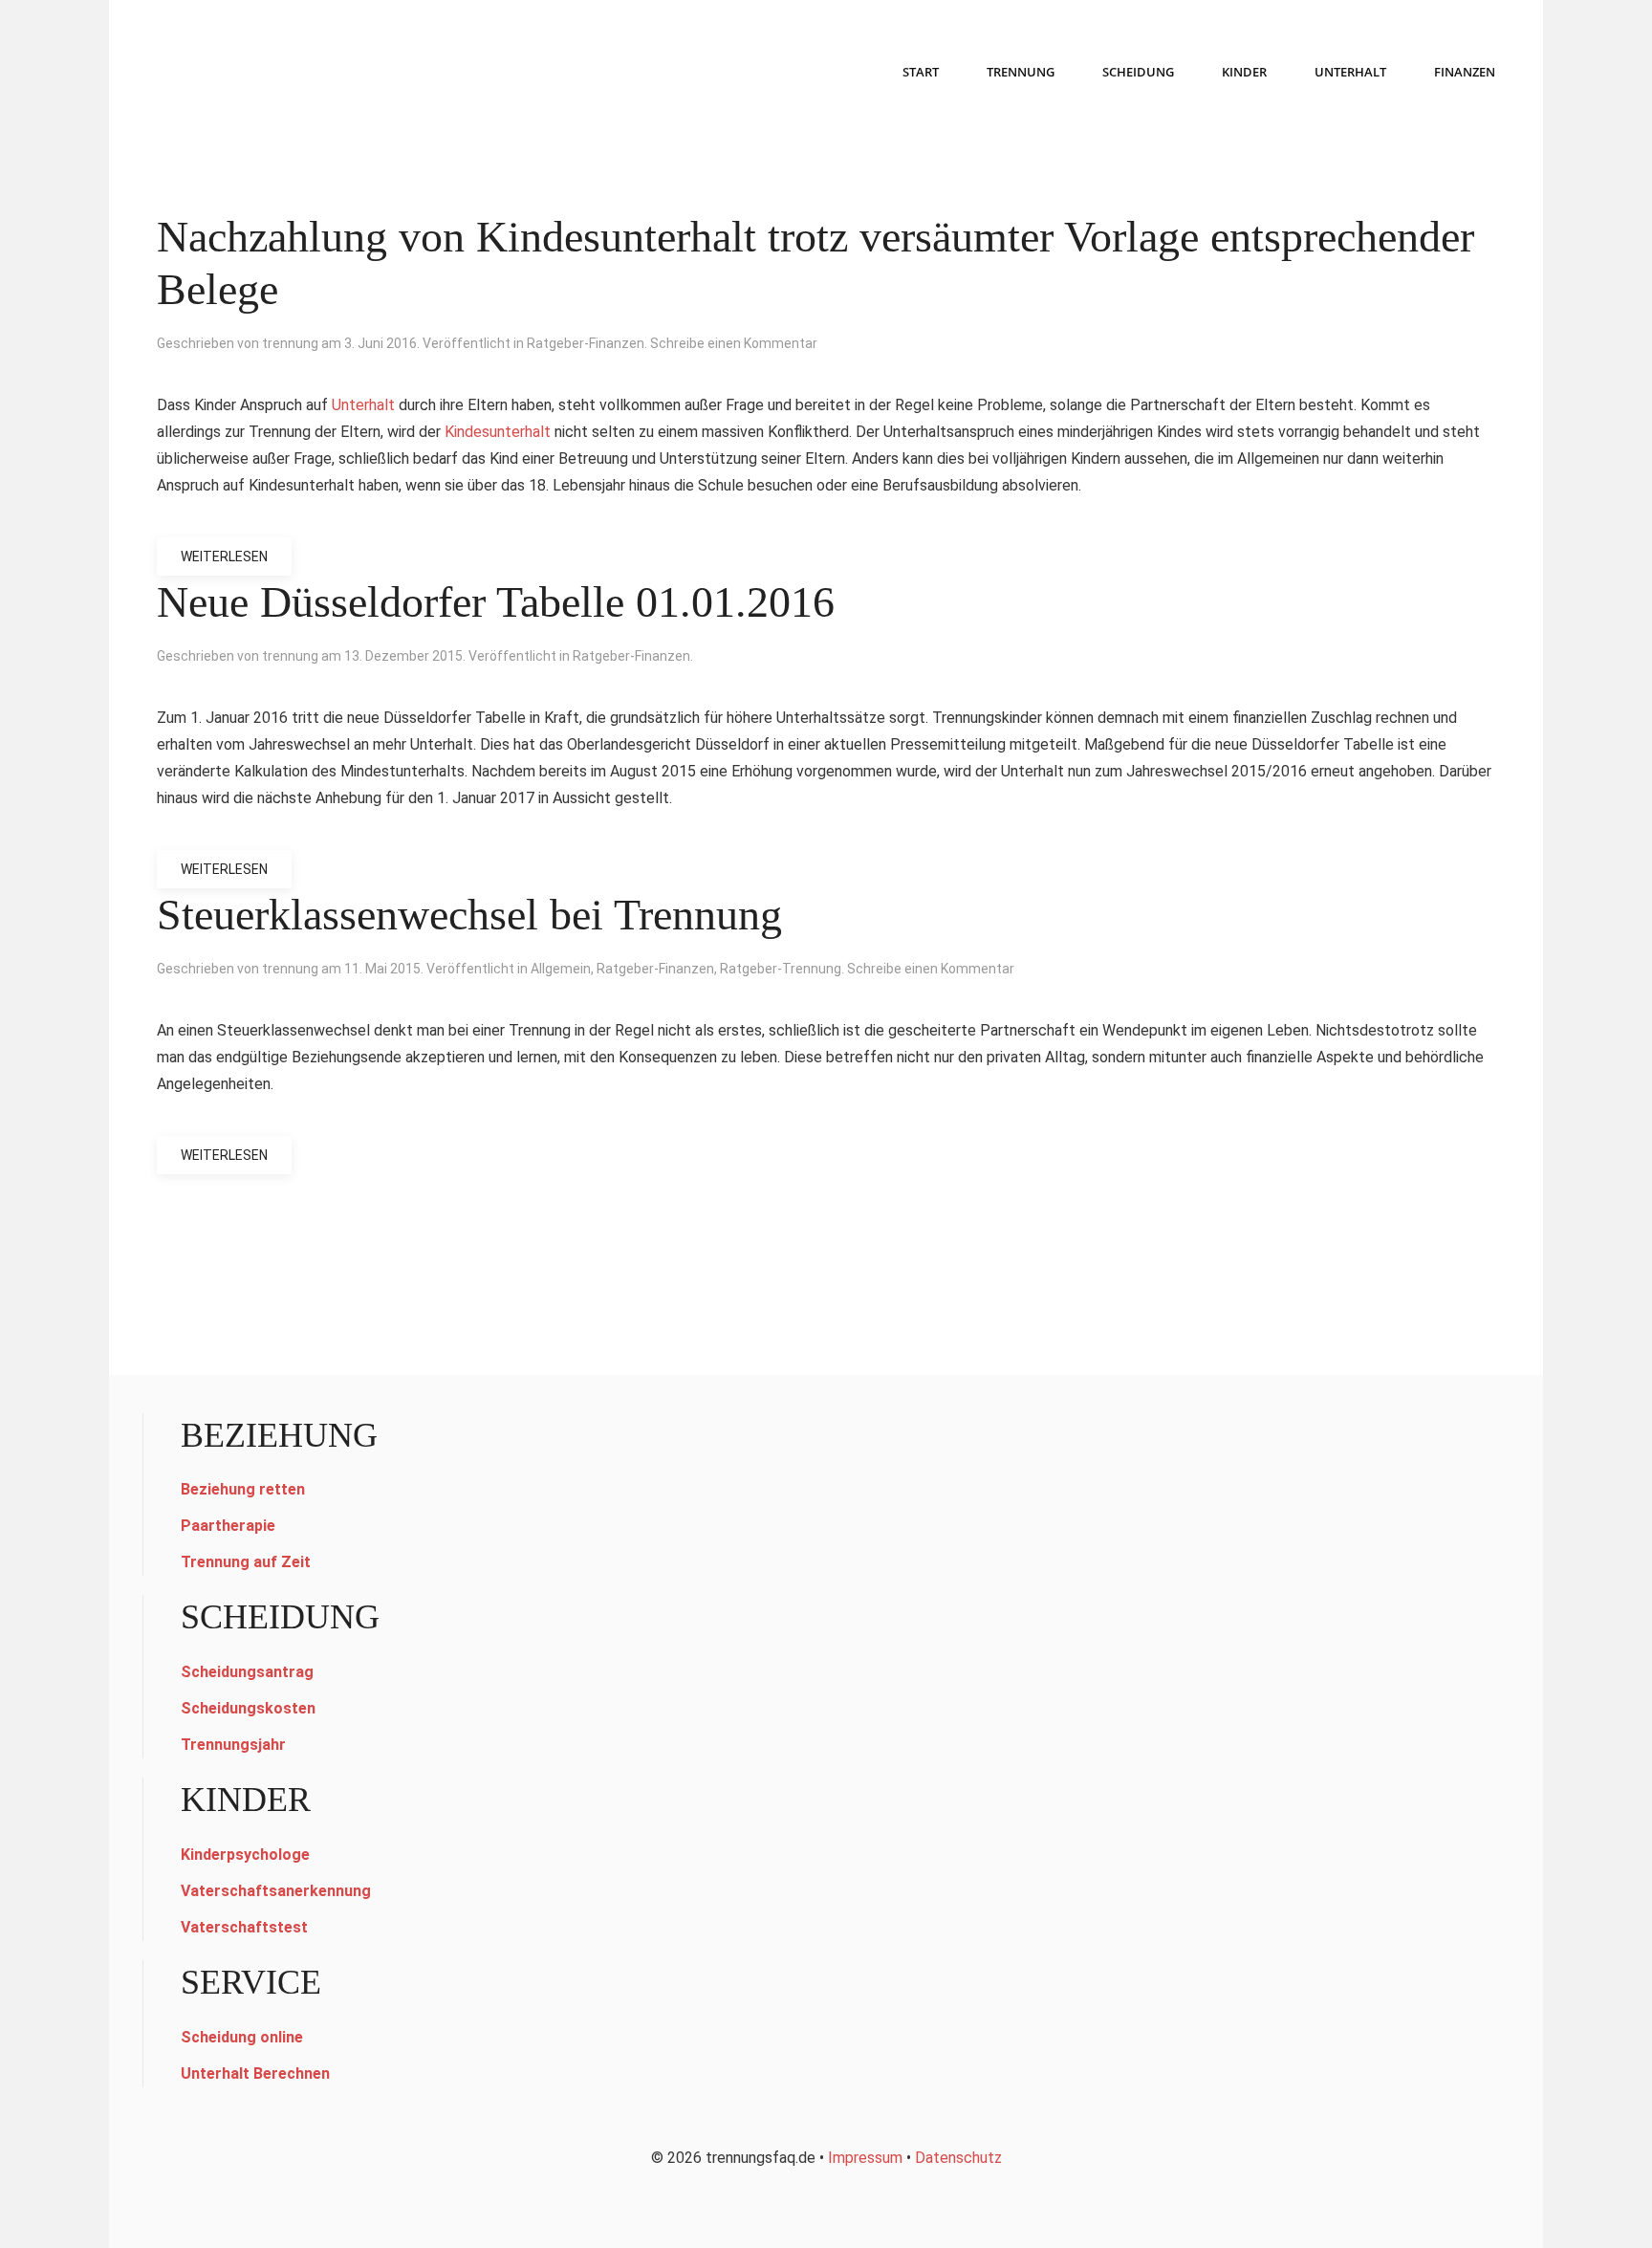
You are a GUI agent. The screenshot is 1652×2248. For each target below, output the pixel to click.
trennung (290, 343)
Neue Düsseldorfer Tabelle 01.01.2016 (496, 602)
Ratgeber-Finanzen (586, 343)
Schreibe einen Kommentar (734, 343)
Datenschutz (958, 2158)
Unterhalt (363, 405)
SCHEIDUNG (1138, 72)
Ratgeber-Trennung (781, 969)
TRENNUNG (1021, 72)
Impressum (865, 2158)
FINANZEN (1465, 72)
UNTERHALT (1350, 72)
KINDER (1244, 72)
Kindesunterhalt (498, 432)
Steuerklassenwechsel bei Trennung (469, 915)
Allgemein (561, 969)
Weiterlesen (224, 557)
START (921, 72)
